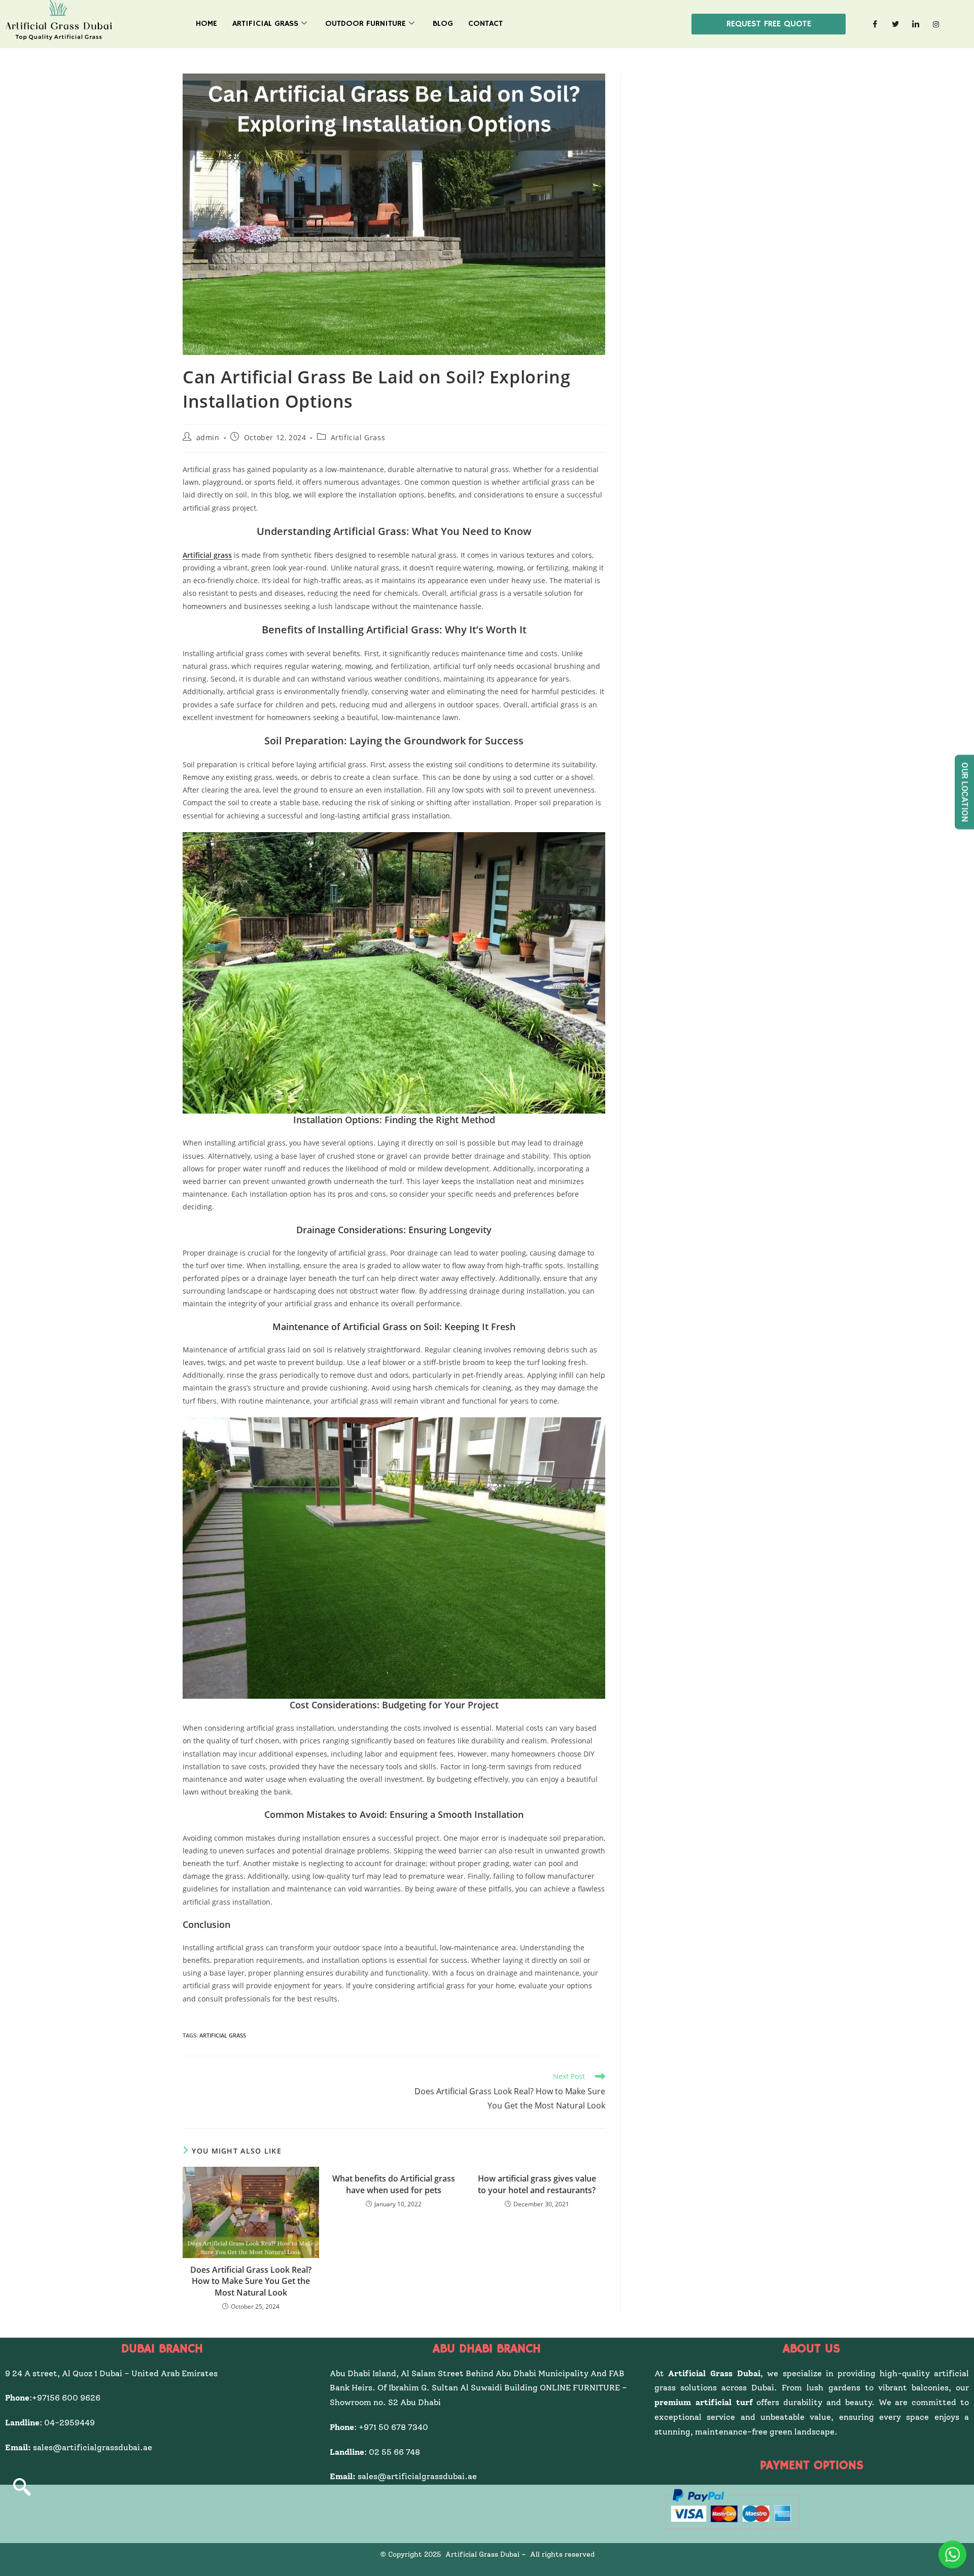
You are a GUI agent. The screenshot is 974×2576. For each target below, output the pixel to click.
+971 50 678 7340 (393, 2427)
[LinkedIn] (916, 24)
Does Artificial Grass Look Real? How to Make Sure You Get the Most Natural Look (251, 2281)
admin (208, 437)
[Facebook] (875, 24)
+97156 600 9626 (66, 2398)
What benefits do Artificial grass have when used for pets (394, 2184)
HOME (206, 24)
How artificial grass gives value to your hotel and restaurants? (537, 2184)
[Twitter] (895, 24)
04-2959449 (72, 2423)
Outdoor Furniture (366, 24)
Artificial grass (207, 555)
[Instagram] (936, 24)
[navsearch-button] (22, 2488)
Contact (485, 24)
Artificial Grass (265, 24)
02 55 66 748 (394, 2452)
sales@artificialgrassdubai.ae (93, 2447)
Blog (443, 24)
